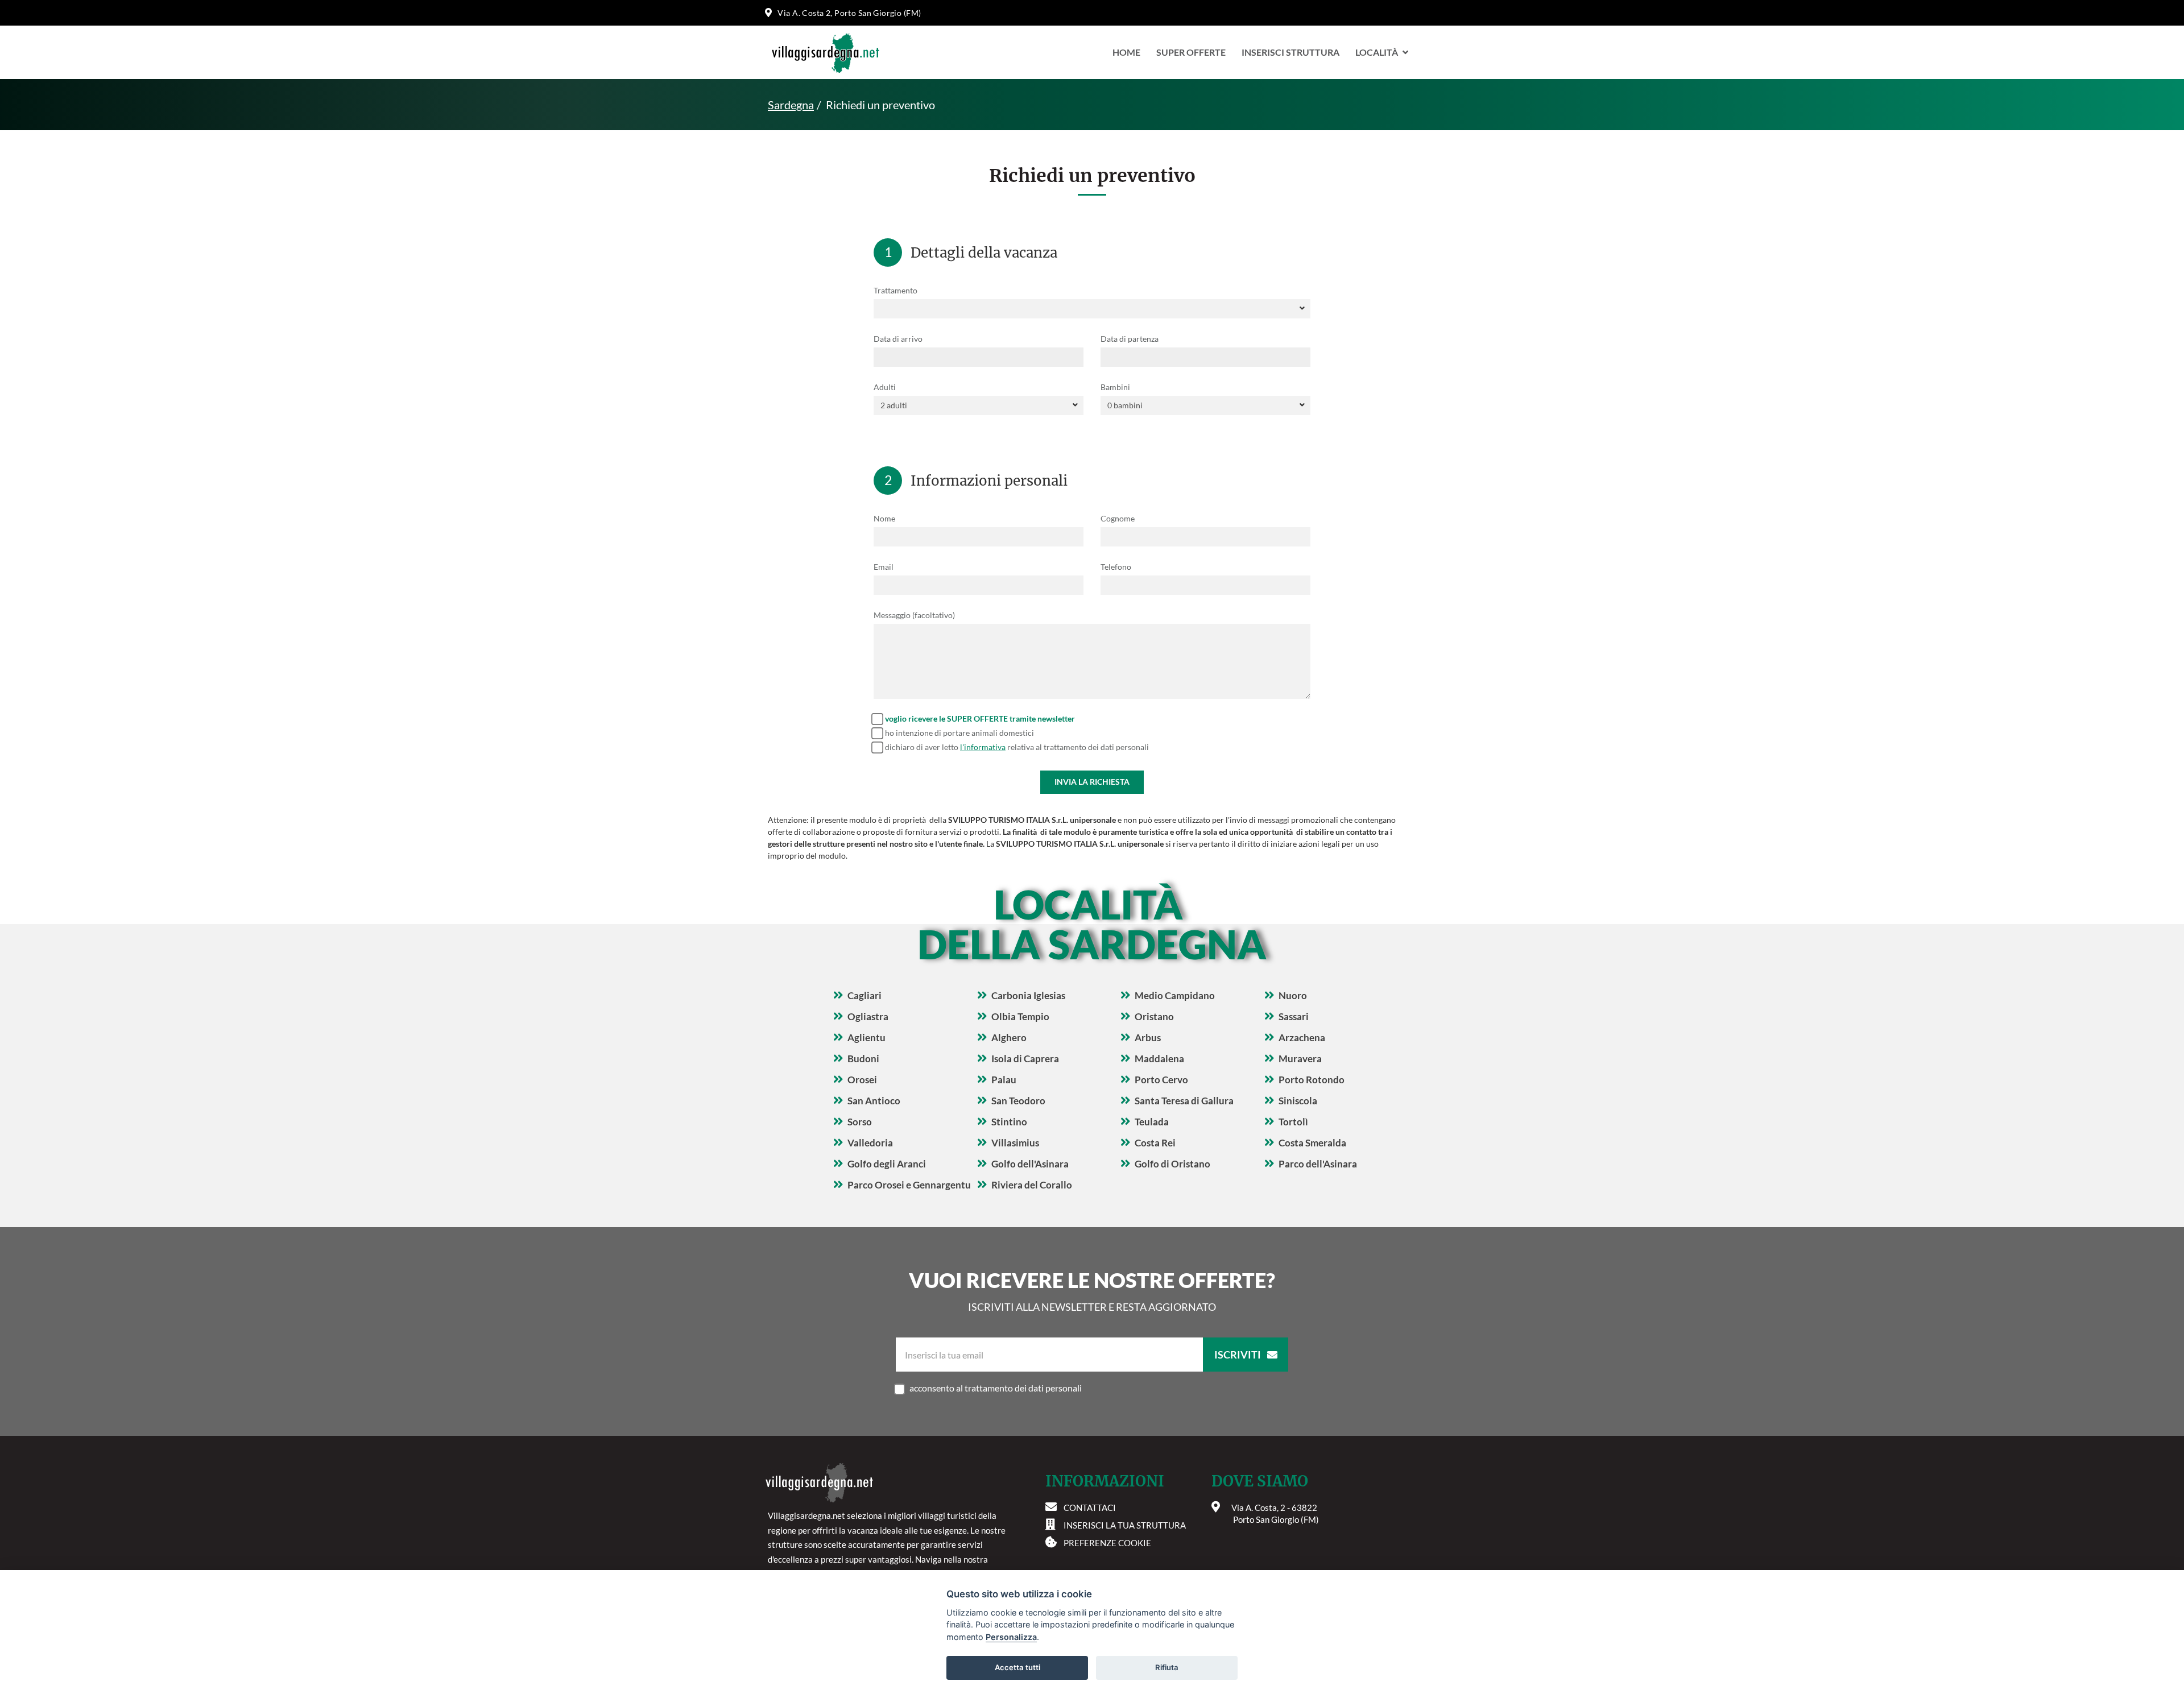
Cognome (1118, 518)
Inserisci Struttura (1290, 52)
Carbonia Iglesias (1028, 995)
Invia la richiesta (1092, 782)
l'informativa (983, 747)
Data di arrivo (898, 339)
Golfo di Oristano (1172, 1164)
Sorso (860, 1122)
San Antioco (874, 1101)
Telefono (1116, 567)
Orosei (862, 1080)
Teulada (1152, 1122)
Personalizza (1011, 1637)
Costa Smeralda (1312, 1143)
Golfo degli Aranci (887, 1164)
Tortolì (1293, 1122)
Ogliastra (868, 1016)
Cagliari (864, 995)
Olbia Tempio (1020, 1016)
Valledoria (870, 1143)
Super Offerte (1191, 52)
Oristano (1154, 1016)
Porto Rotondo (1312, 1080)
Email (884, 567)
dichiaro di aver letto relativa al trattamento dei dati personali (1017, 747)
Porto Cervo (1161, 1080)
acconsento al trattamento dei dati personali (996, 1388)
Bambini (1115, 387)
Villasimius (1015, 1143)
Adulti (885, 387)
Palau (1004, 1080)
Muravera (1300, 1059)
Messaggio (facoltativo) (914, 615)
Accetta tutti (1017, 1667)
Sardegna (791, 105)
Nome (884, 518)
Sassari (1294, 1016)
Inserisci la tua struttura (1125, 1525)
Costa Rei (1155, 1143)
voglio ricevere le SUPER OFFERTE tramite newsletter (980, 718)
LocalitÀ (1377, 52)
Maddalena (1159, 1059)
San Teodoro (1018, 1101)
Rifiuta (1167, 1667)
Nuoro (1293, 995)
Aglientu (866, 1038)
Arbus (1148, 1038)
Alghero (1009, 1038)
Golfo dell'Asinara (1030, 1164)
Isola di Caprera (1025, 1059)
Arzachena (1302, 1038)
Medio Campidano (1175, 995)
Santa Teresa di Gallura (1184, 1101)
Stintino (1009, 1122)
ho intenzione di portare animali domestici (959, 733)
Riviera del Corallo (1032, 1185)
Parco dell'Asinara (1318, 1164)
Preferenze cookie (1107, 1543)
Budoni (863, 1059)
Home (1126, 52)
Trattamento (895, 290)
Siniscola (1298, 1101)
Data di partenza (1130, 339)
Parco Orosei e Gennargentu (909, 1185)
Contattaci (1090, 1508)
